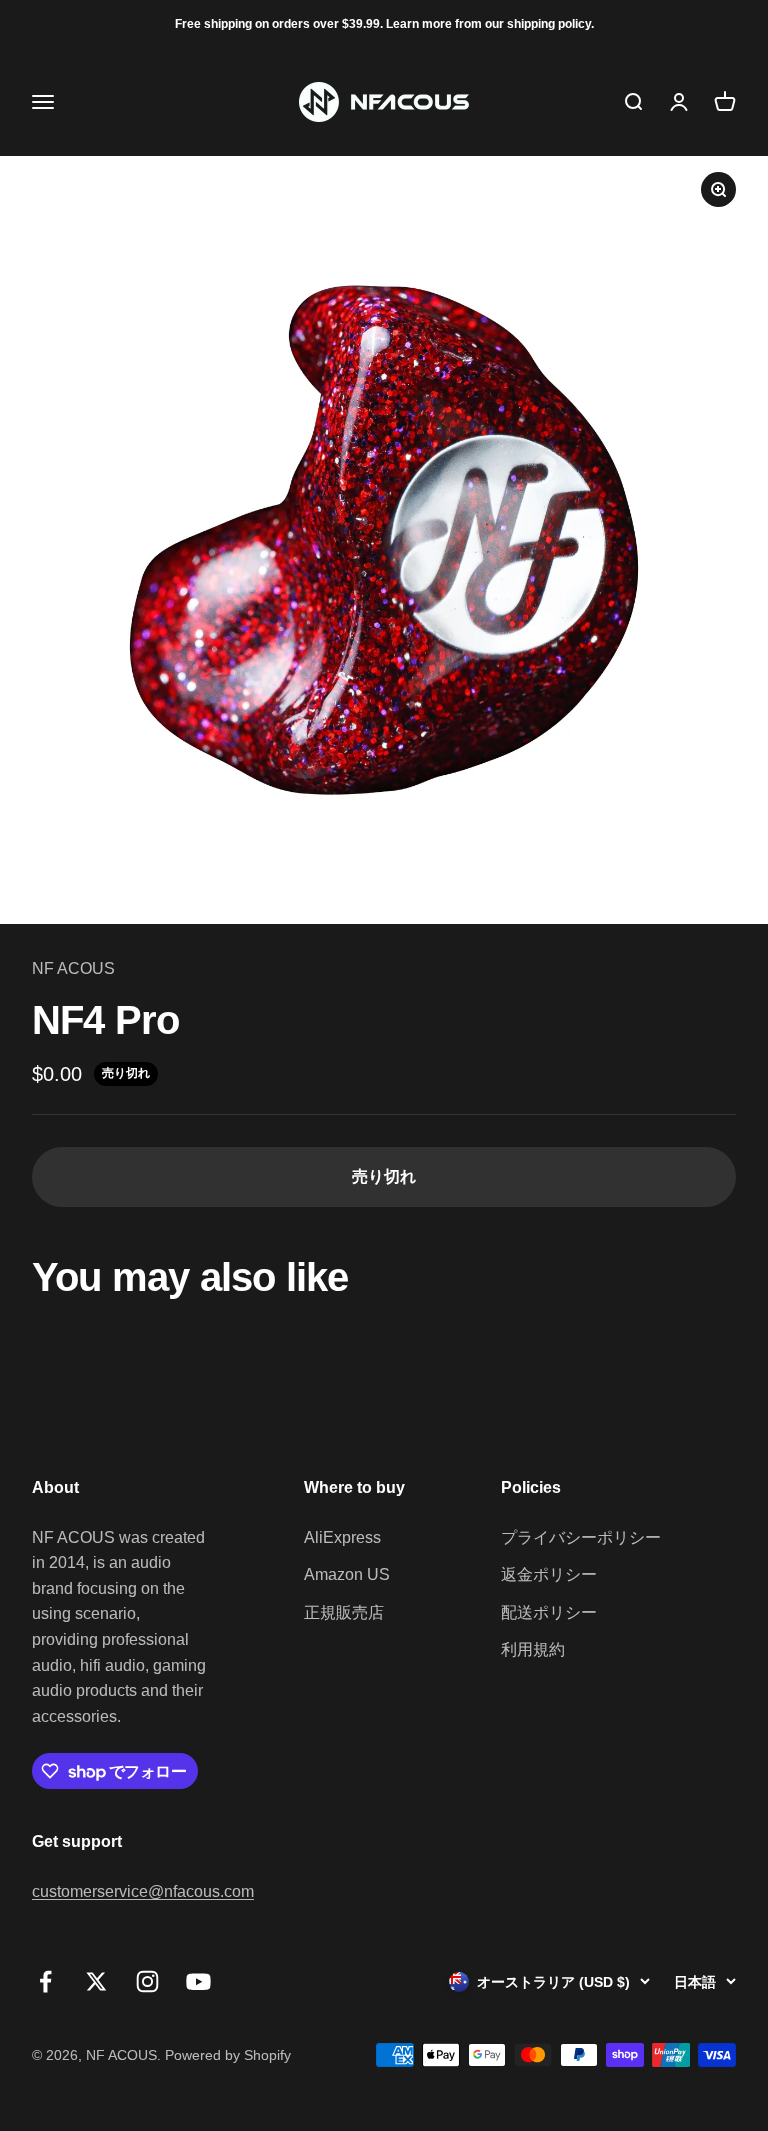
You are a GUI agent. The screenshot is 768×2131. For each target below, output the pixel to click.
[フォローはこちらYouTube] (198, 1981)
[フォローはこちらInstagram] (147, 1981)
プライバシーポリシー (581, 1537)
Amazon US (347, 1574)
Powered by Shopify (228, 2055)
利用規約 (533, 1649)
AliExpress (342, 1537)
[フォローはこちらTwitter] (96, 1981)
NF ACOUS (73, 968)
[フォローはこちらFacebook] (45, 1981)
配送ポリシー (549, 1612)
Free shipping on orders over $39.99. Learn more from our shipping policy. (384, 24)
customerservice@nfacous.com (143, 1891)
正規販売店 (344, 1612)
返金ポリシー (549, 1574)
